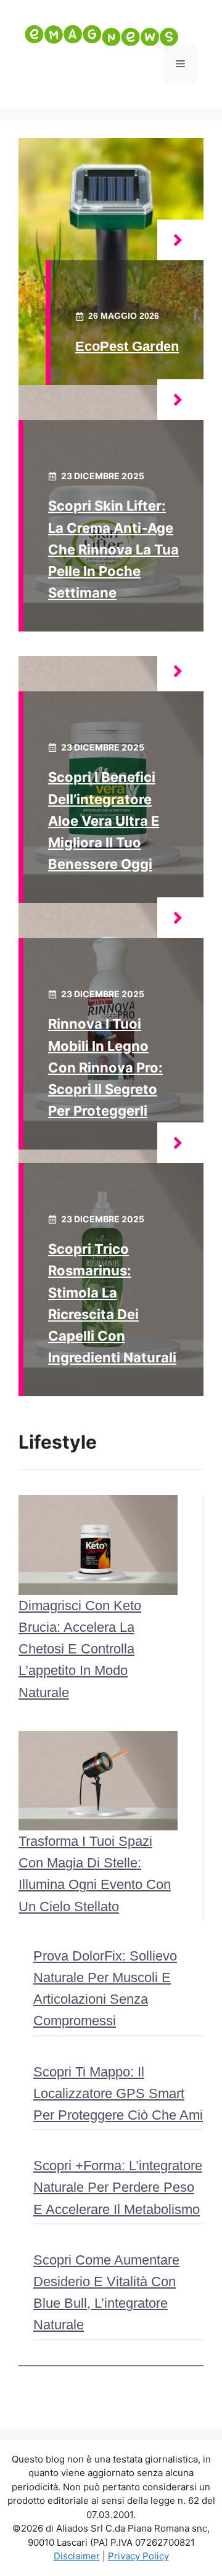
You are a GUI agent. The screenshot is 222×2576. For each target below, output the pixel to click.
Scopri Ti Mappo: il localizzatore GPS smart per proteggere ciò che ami (118, 2093)
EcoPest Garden (127, 346)
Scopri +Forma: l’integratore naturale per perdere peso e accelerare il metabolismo (118, 2187)
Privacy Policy (138, 2556)
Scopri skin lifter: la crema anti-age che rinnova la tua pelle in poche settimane (113, 549)
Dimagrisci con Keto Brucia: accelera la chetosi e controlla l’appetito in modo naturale (80, 1649)
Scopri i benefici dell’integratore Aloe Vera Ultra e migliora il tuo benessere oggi (104, 821)
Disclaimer (77, 2556)
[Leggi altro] (180, 240)
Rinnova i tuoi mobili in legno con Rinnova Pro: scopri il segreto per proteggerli (105, 1067)
